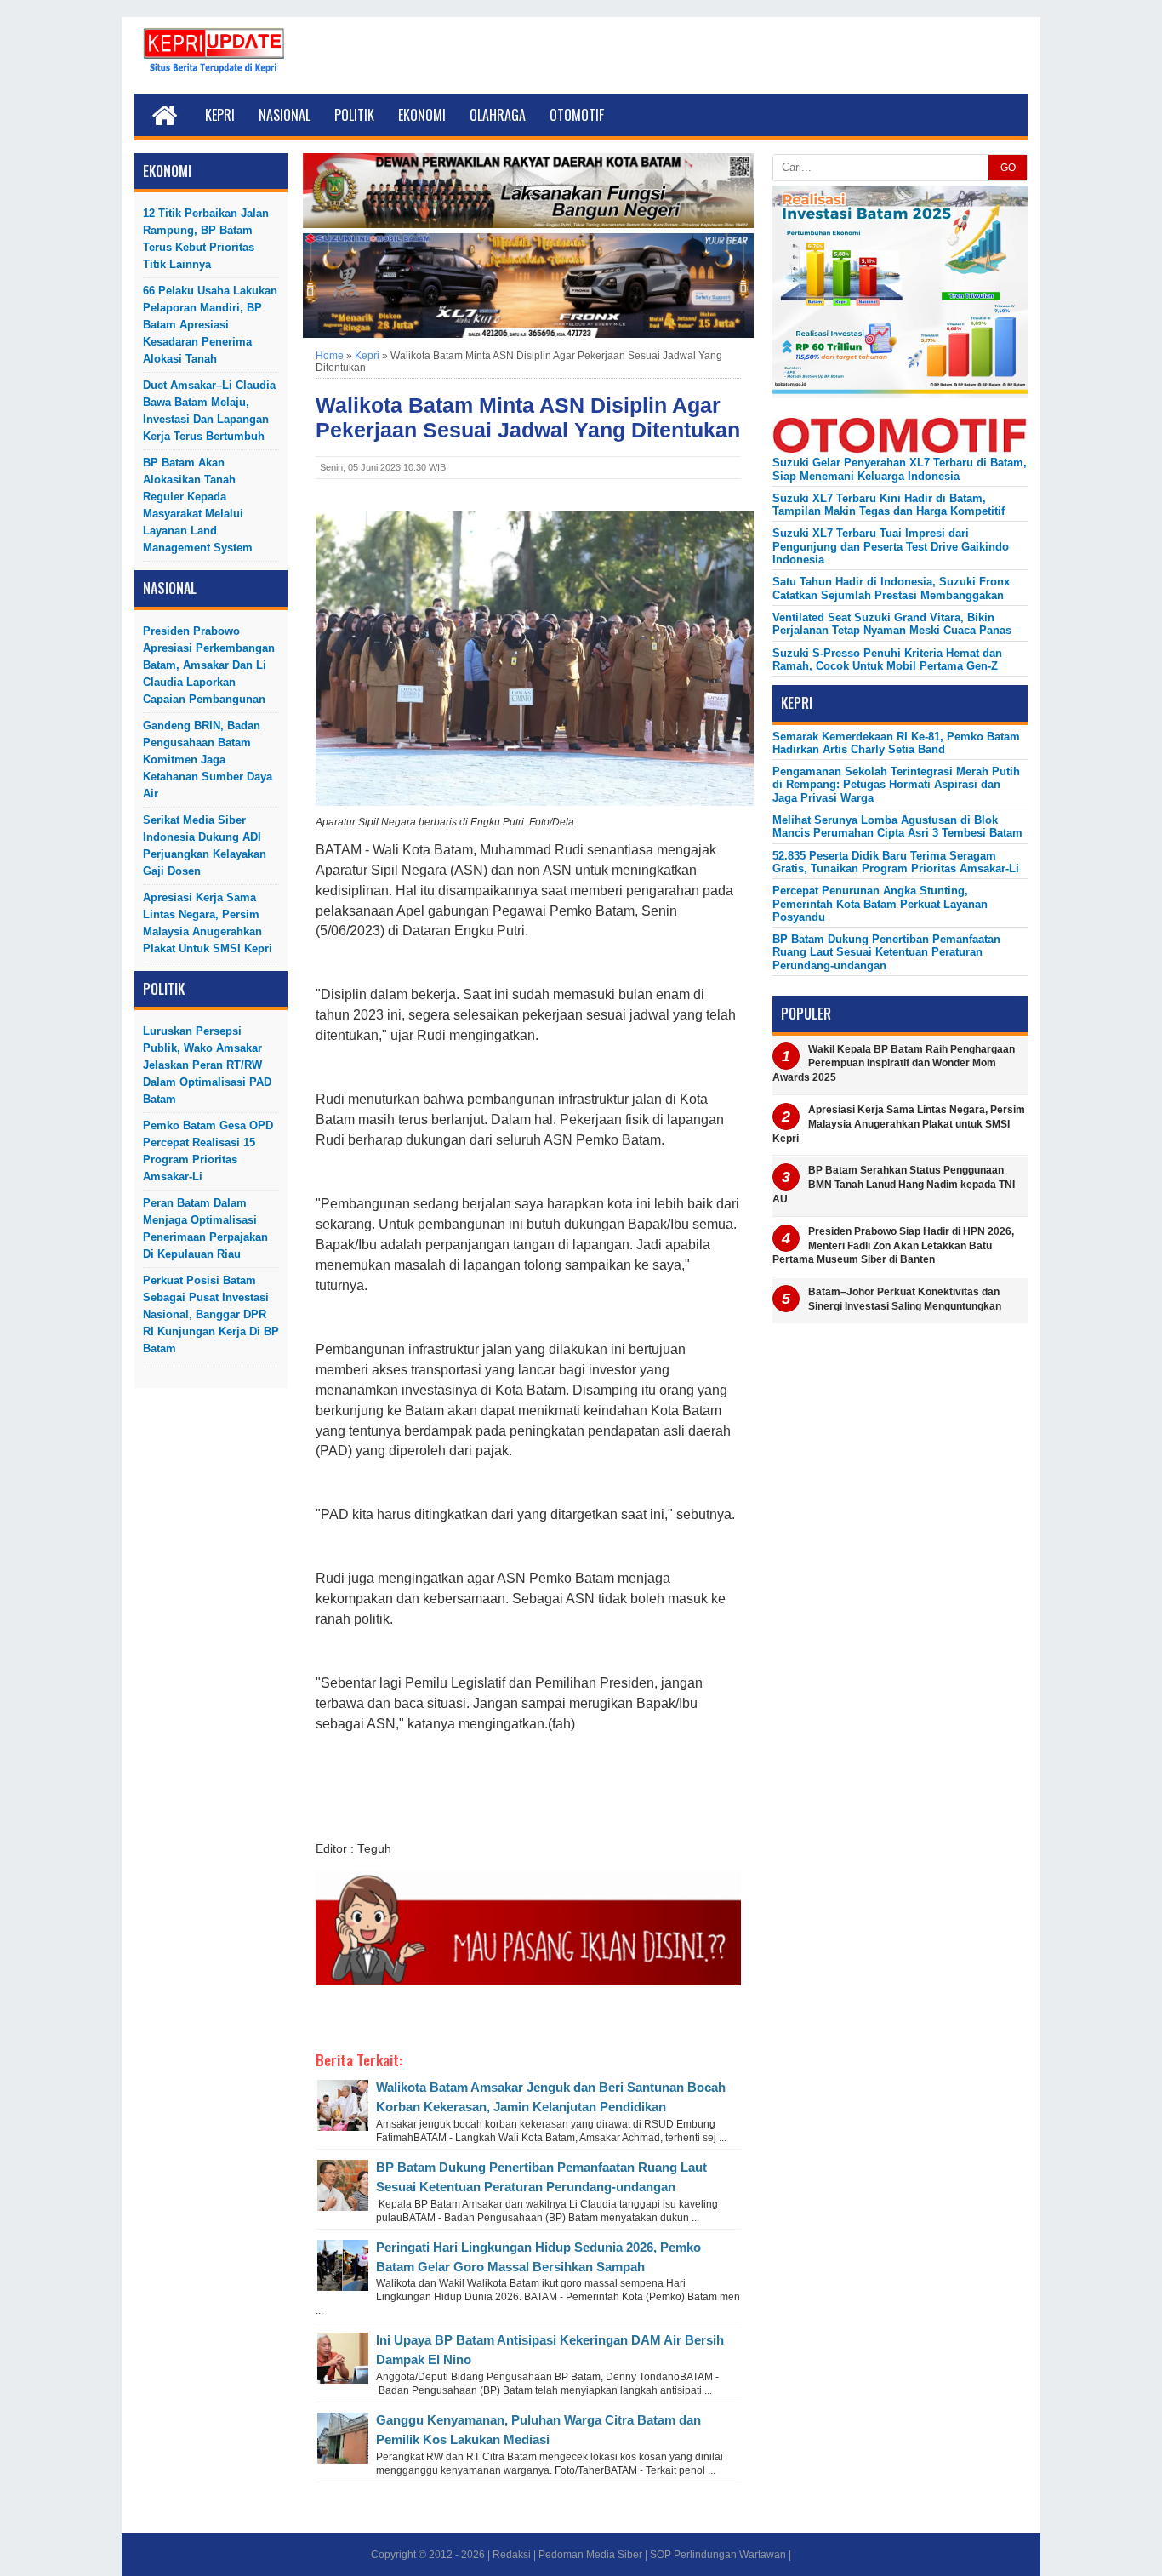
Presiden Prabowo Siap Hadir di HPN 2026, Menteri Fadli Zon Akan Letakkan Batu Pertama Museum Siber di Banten (893, 1246)
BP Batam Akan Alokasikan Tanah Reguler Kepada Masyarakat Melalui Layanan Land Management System (198, 505)
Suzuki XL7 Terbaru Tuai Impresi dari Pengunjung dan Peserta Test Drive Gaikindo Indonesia (891, 546)
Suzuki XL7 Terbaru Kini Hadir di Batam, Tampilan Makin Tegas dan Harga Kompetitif (889, 505)
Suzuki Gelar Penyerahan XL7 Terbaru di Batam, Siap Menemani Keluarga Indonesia (900, 469)
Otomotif (577, 115)
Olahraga (498, 115)
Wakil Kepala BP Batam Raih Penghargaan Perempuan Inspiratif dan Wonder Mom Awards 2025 (894, 1064)
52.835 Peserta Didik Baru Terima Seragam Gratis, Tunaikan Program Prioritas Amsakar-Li (896, 862)
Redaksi (512, 2555)
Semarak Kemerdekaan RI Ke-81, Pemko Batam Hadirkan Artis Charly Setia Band (896, 743)
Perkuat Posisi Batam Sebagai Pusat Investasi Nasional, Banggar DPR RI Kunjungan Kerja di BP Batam (211, 1314)
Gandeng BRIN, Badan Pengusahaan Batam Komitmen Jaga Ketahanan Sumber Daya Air (208, 760)
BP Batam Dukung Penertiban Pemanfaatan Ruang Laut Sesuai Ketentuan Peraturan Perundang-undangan (886, 952)
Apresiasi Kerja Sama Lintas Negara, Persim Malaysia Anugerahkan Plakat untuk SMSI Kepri (208, 923)
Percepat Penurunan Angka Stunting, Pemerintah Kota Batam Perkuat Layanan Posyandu (880, 904)
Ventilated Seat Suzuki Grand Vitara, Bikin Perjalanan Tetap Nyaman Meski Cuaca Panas (892, 624)
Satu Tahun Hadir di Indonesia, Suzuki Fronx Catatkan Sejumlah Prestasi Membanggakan (891, 588)
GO (1008, 168)
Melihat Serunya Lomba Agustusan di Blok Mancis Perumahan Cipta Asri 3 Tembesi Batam (897, 826)
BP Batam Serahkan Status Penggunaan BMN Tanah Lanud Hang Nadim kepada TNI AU (894, 1185)
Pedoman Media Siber (590, 2555)
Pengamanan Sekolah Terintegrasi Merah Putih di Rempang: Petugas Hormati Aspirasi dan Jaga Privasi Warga (896, 785)
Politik (354, 115)
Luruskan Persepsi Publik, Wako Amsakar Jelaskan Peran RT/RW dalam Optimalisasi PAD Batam (207, 1065)
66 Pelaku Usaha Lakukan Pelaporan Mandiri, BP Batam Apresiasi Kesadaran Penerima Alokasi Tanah (210, 325)
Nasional (285, 115)
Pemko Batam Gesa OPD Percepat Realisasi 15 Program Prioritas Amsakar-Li (208, 1151)
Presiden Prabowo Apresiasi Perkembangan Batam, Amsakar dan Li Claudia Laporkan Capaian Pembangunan (209, 665)
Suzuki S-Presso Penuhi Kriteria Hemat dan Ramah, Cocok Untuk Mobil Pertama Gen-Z (887, 660)
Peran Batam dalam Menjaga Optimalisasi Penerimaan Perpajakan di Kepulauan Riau (205, 1228)
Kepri (220, 115)
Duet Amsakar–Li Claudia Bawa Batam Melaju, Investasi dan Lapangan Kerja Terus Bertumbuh (209, 411)
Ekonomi (422, 115)
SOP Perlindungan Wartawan (718, 2555)
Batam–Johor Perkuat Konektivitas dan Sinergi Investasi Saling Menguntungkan (905, 1299)
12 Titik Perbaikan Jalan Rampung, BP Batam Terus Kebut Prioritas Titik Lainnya (206, 239)
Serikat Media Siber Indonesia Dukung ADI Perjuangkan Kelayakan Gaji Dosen (205, 845)
